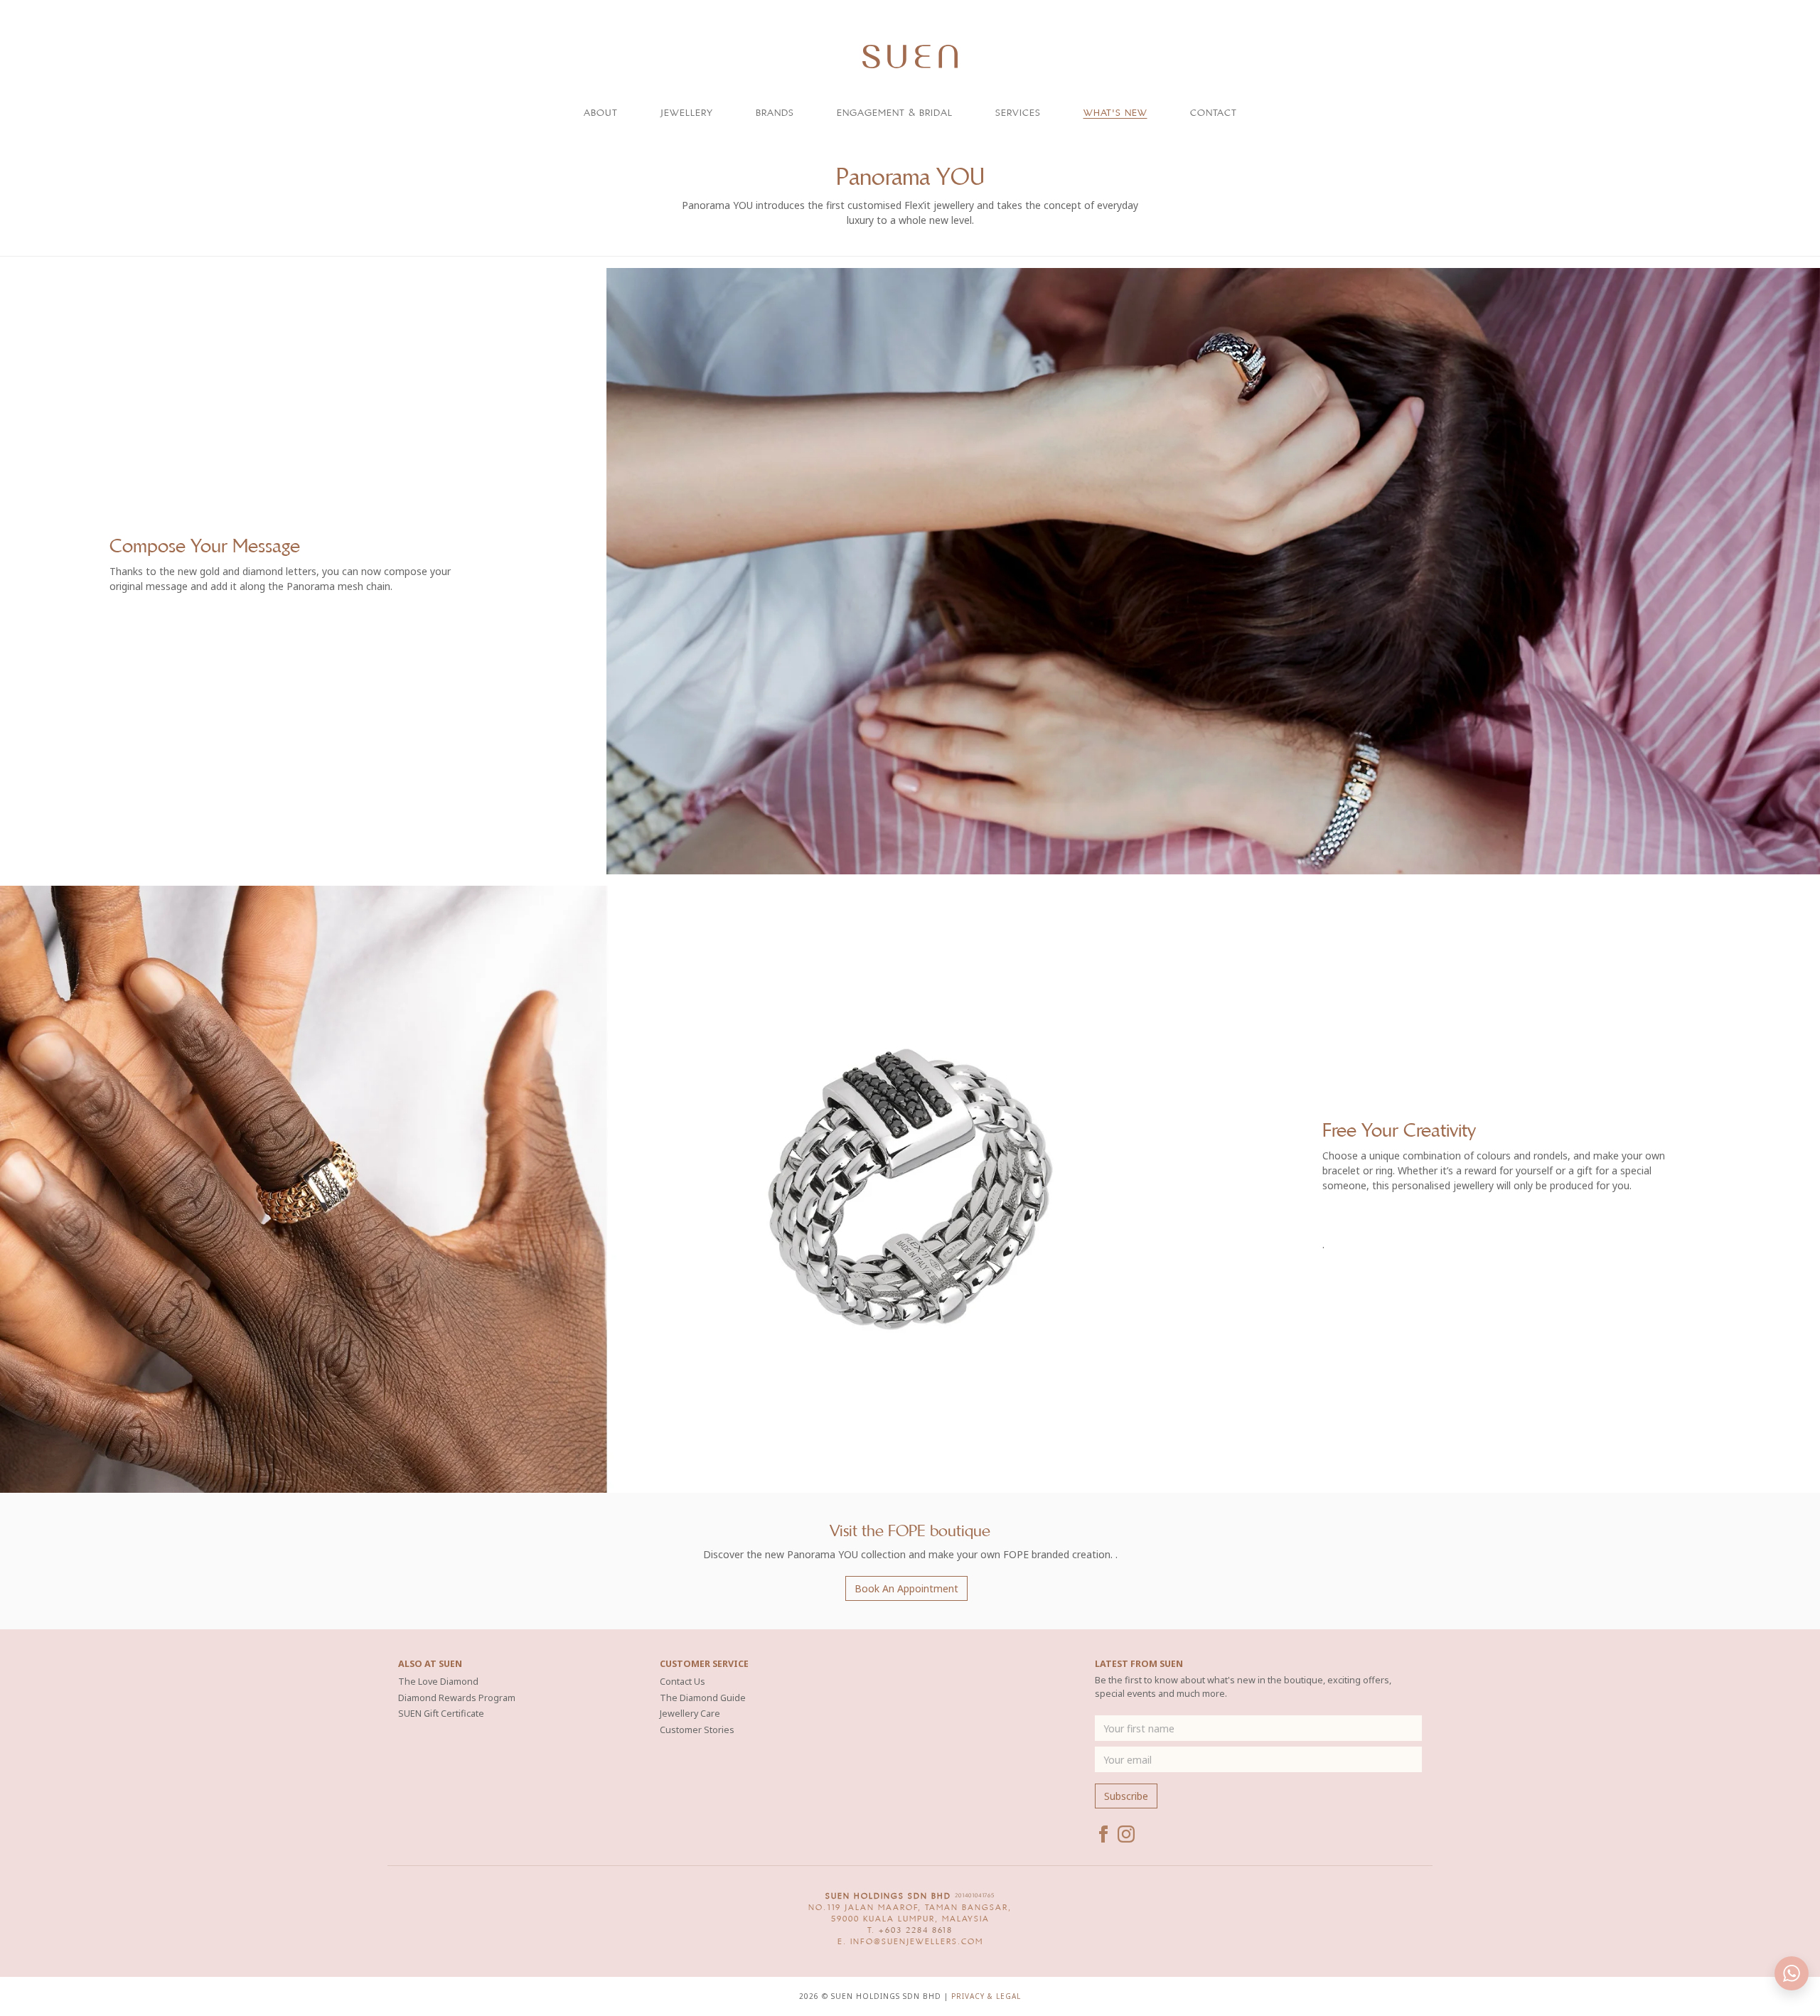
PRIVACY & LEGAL (986, 1996)
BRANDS (775, 113)
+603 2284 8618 (916, 1930)
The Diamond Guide (703, 1698)
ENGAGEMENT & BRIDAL (895, 113)
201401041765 (975, 1896)
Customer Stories (697, 1730)
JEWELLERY (687, 113)
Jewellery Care (690, 1714)
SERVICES (1018, 113)
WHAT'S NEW (1115, 113)
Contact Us (682, 1682)
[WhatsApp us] (1774, 23)
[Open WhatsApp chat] (1792, 1973)
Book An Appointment (906, 1588)
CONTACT (1214, 113)
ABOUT (601, 113)
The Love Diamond (438, 1682)
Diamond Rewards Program (457, 1698)
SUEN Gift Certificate (441, 1714)
